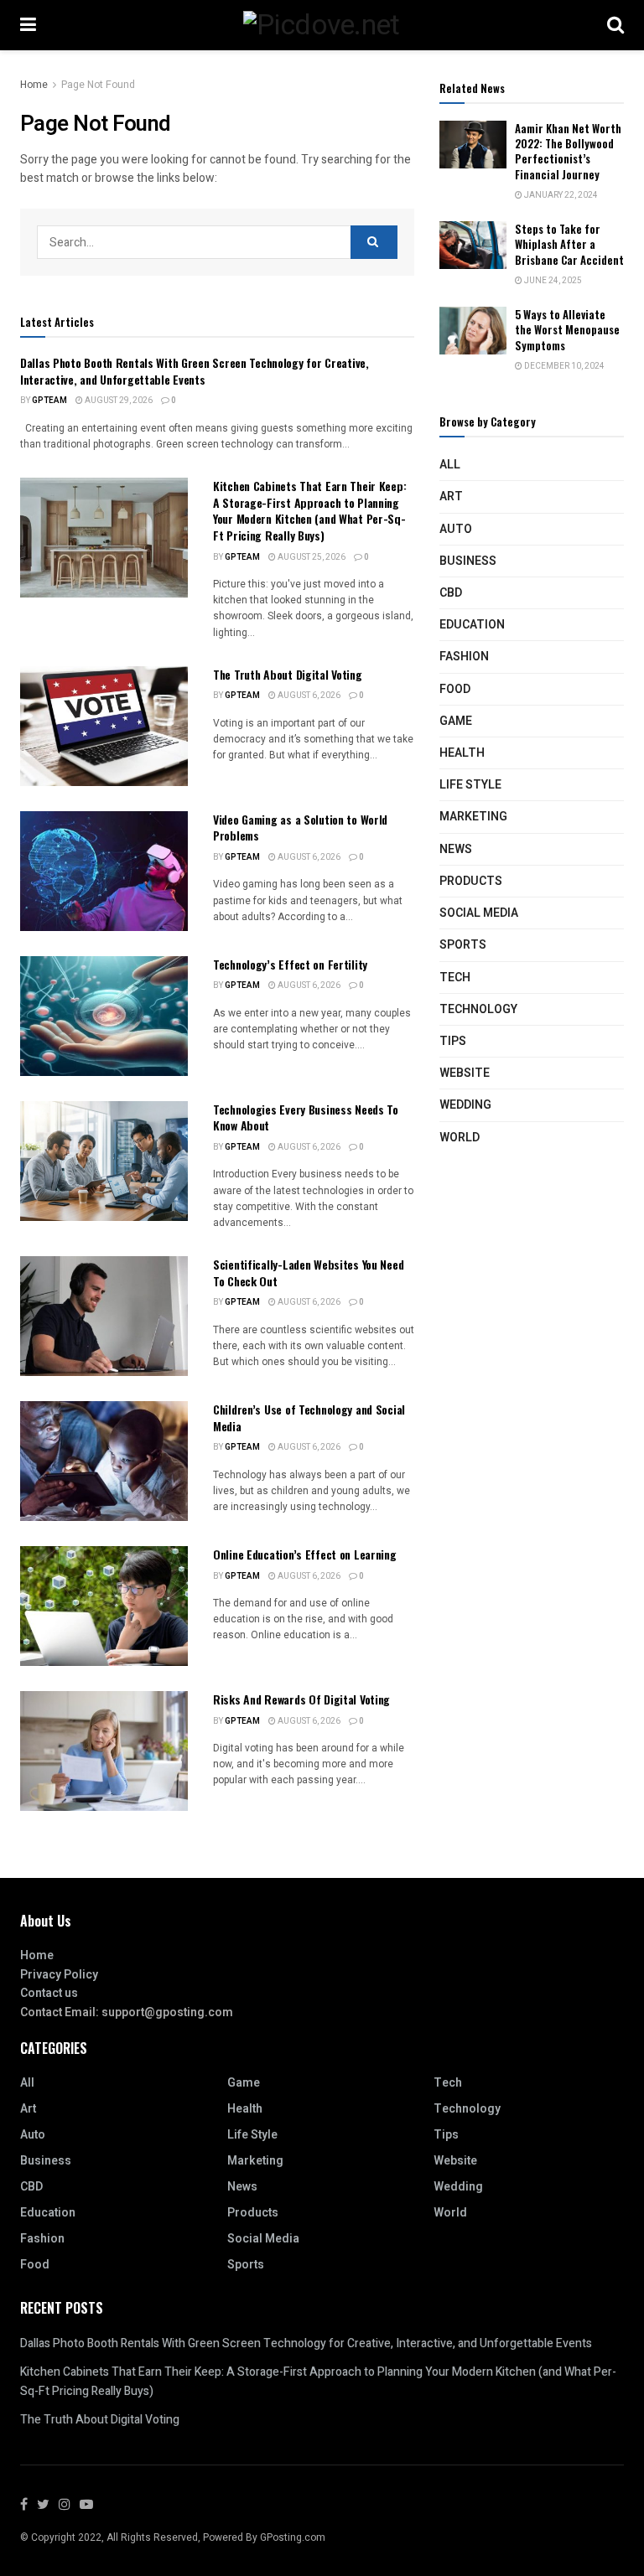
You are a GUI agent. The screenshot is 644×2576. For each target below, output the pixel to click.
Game (456, 721)
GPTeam (49, 401)
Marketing (473, 817)
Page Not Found (98, 85)
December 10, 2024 (563, 366)
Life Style (470, 785)
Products (471, 881)
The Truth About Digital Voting (288, 674)
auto (456, 529)
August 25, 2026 (311, 557)
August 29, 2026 (118, 401)
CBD (451, 593)
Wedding (465, 1105)
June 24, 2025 (552, 281)
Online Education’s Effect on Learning (305, 1554)
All (450, 465)
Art (451, 497)
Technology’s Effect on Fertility (290, 964)
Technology (478, 1009)
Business (468, 561)
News (456, 849)
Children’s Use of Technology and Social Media (309, 1417)
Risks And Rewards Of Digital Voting (301, 1699)
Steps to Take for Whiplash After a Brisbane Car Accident (569, 244)
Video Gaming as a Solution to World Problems (300, 828)
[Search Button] (374, 242)
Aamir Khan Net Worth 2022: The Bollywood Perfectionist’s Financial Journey (568, 151)
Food (455, 689)
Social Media (479, 913)
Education (472, 625)
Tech (455, 978)
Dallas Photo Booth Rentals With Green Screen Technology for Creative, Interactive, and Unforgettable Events (195, 371)
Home (34, 85)
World (460, 1138)
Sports (463, 945)
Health (462, 753)
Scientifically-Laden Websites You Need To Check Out (308, 1272)
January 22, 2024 (560, 195)
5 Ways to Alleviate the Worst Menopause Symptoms (567, 329)
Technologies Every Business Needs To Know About (306, 1117)
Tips (453, 1041)
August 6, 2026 (308, 696)
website (465, 1073)
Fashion (464, 657)
